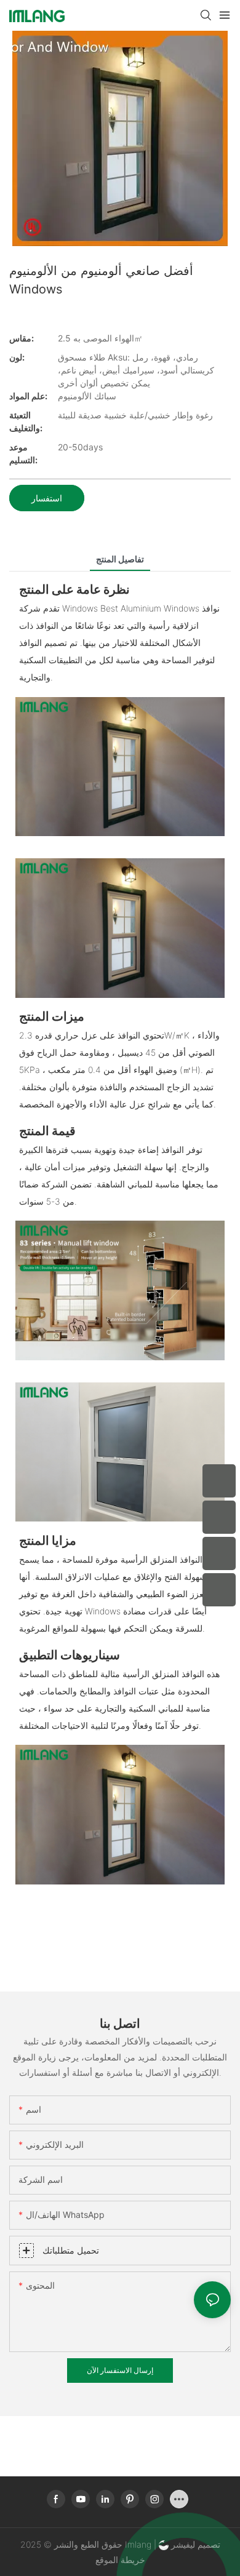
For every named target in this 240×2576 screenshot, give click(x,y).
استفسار (47, 498)
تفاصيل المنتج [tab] (120, 559)
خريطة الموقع (120, 2560)
